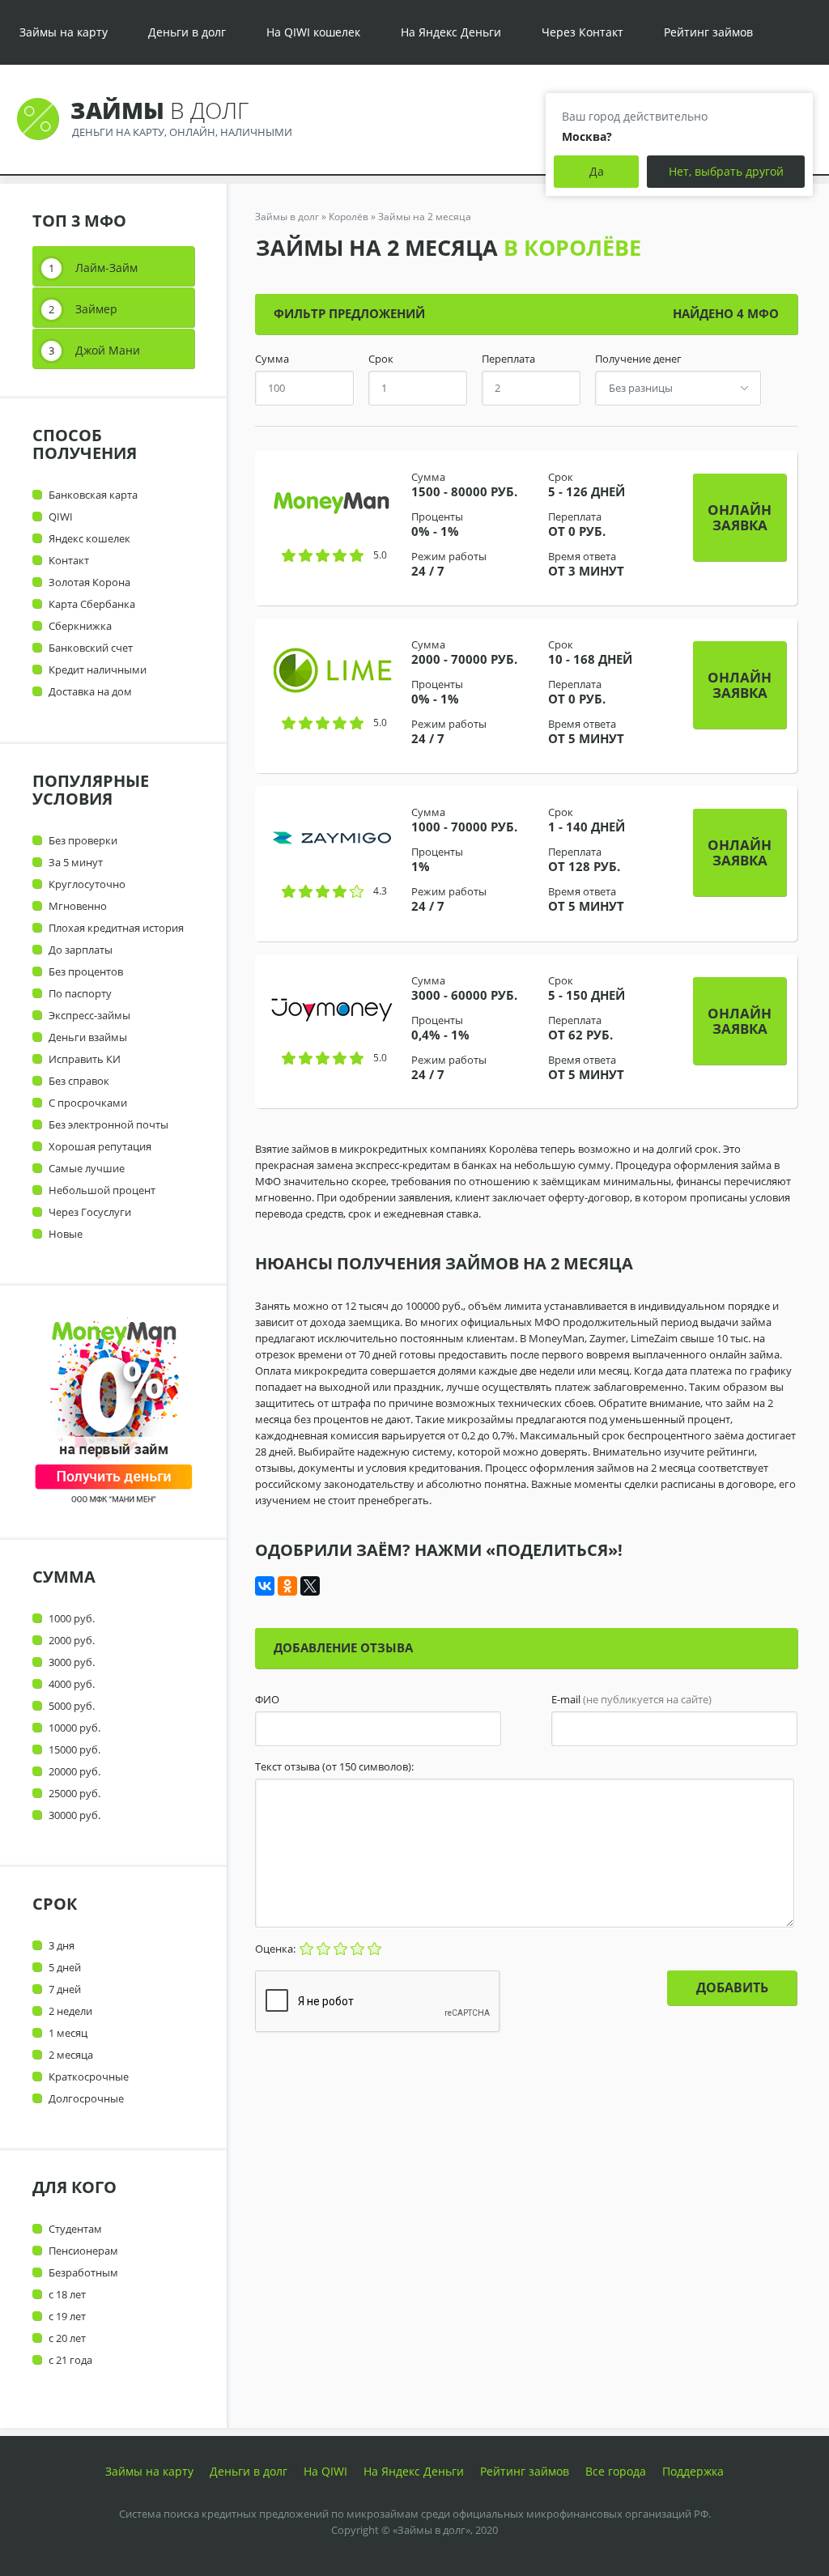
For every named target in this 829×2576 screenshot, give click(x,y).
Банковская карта (93, 495)
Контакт (69, 560)
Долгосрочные (86, 2098)
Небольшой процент (102, 1190)
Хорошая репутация (100, 1146)
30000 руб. (74, 1815)
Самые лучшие (87, 1168)
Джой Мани (108, 350)
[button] (740, 517)
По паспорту (80, 993)
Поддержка (693, 2471)
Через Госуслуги (90, 1212)
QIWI (61, 516)
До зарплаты (81, 950)
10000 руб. (74, 1728)
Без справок (79, 1081)
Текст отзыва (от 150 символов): (334, 1767)
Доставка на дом (90, 691)
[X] (310, 1586)
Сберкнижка (80, 626)
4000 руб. (72, 1684)
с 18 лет (67, 2294)
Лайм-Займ (106, 268)
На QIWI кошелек (313, 32)
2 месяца (71, 2055)
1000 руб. (72, 1618)
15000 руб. (74, 1749)
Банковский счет (91, 648)
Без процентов (86, 971)
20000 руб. (74, 1771)
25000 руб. (74, 1793)
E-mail (631, 1700)
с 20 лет (67, 2338)
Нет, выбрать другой (726, 171)
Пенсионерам (83, 2251)
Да (597, 171)
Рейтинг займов (708, 32)
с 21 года (70, 2360)
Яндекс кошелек (89, 538)
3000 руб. (72, 1662)
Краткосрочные (89, 2077)
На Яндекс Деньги (451, 32)
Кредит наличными (98, 670)
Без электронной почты (108, 1124)
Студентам (75, 2229)
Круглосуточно (87, 884)
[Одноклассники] (287, 1586)
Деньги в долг (187, 32)
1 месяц (68, 2033)
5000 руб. (72, 1706)
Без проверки (83, 840)
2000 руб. (72, 1640)
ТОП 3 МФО (79, 221)
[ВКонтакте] (265, 1586)
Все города (616, 2471)
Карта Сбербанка (92, 604)
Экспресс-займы (89, 1015)
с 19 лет (67, 2316)
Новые (66, 1234)
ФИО (267, 1700)
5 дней (65, 1967)
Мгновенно (78, 906)
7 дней (65, 1989)
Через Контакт (582, 32)
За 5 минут (76, 862)
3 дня (62, 1945)
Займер (96, 309)
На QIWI (325, 2471)
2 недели (70, 2011)
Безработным (83, 2272)
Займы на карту (64, 32)
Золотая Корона (89, 582)
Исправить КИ (85, 1059)
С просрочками (88, 1103)
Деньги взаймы (88, 1037)
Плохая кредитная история (116, 928)
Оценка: (276, 1949)
